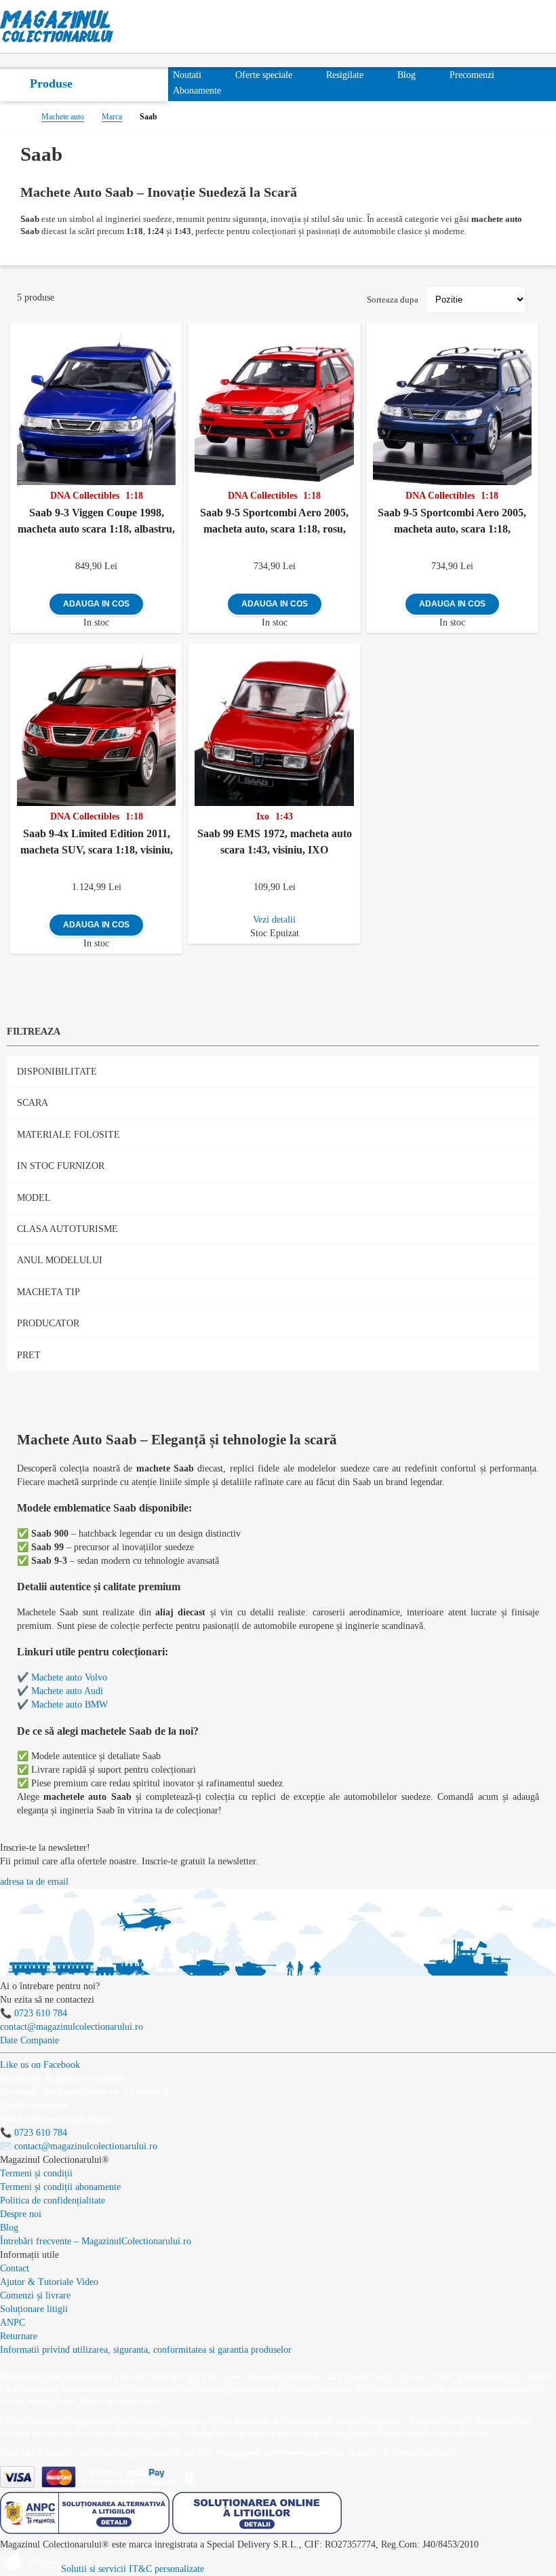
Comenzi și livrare (35, 2295)
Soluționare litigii (34, 2309)
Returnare (19, 2336)
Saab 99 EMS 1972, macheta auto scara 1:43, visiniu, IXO (275, 842)
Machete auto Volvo (69, 1677)
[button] (175, 331)
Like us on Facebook (40, 2065)
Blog (9, 2228)
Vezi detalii (274, 920)
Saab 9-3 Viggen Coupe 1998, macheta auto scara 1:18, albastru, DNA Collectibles (96, 524)
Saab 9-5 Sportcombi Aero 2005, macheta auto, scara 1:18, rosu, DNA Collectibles (274, 524)
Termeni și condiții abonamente (60, 2187)
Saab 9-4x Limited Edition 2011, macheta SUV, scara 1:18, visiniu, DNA (97, 845)
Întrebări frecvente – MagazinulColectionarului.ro (96, 2241)
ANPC (13, 2323)
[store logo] (57, 26)
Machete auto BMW (69, 1705)
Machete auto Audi (67, 1691)
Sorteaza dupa (393, 300)
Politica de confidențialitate (53, 2200)
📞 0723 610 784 (34, 2013)
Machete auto (63, 117)
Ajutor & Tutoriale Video (49, 2282)
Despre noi (21, 2214)
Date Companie (29, 2040)
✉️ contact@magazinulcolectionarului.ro (79, 2146)
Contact (15, 2268)
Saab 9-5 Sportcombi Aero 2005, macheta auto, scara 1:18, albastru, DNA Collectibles (452, 524)
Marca (112, 117)
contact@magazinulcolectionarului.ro (72, 2027)
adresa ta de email (34, 1882)
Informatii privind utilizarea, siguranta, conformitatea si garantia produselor (146, 2350)
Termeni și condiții (36, 2173)
